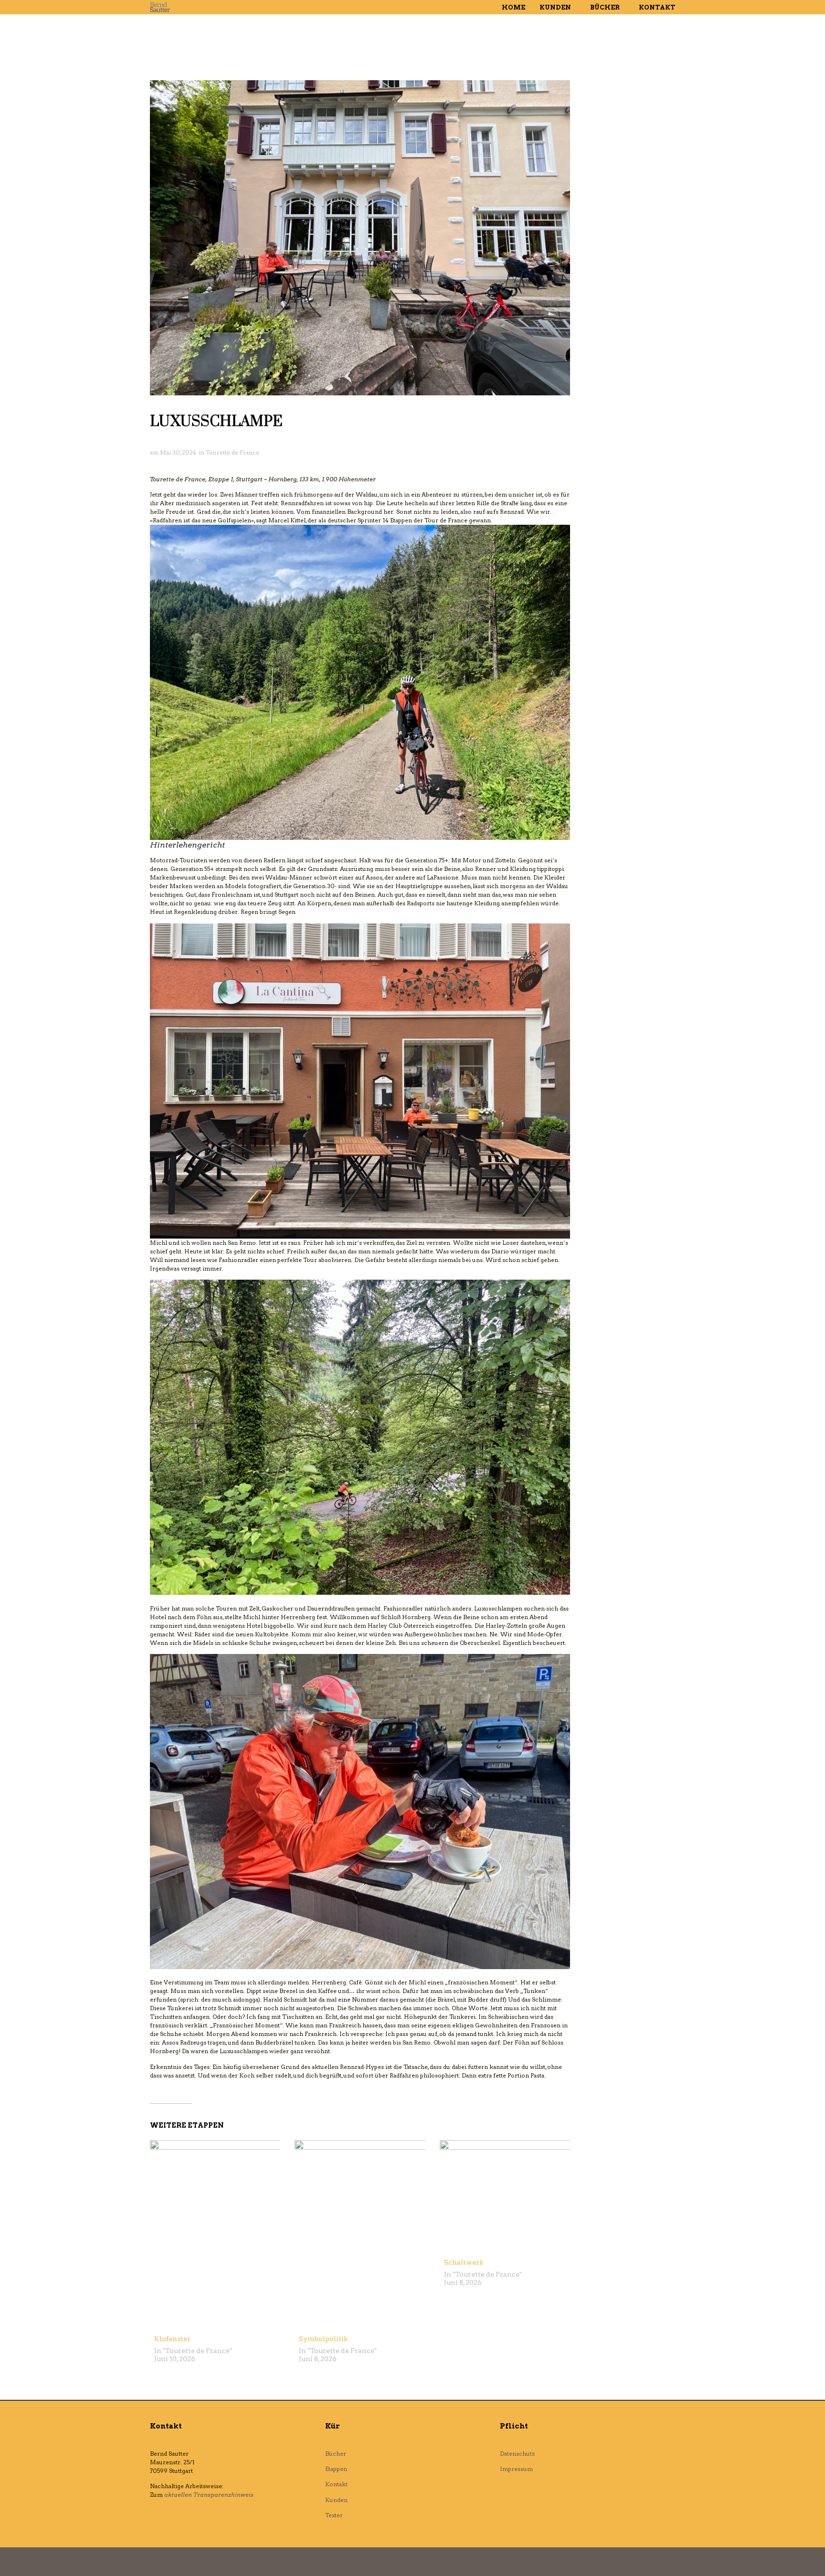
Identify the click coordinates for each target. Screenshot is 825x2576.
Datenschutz (517, 2454)
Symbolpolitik (323, 2339)
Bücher (605, 7)
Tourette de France (233, 452)
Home (513, 7)
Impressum (516, 2469)
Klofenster (172, 2339)
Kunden (555, 7)
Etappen (336, 2469)
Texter (334, 2515)
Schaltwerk (464, 2262)
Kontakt (657, 7)
